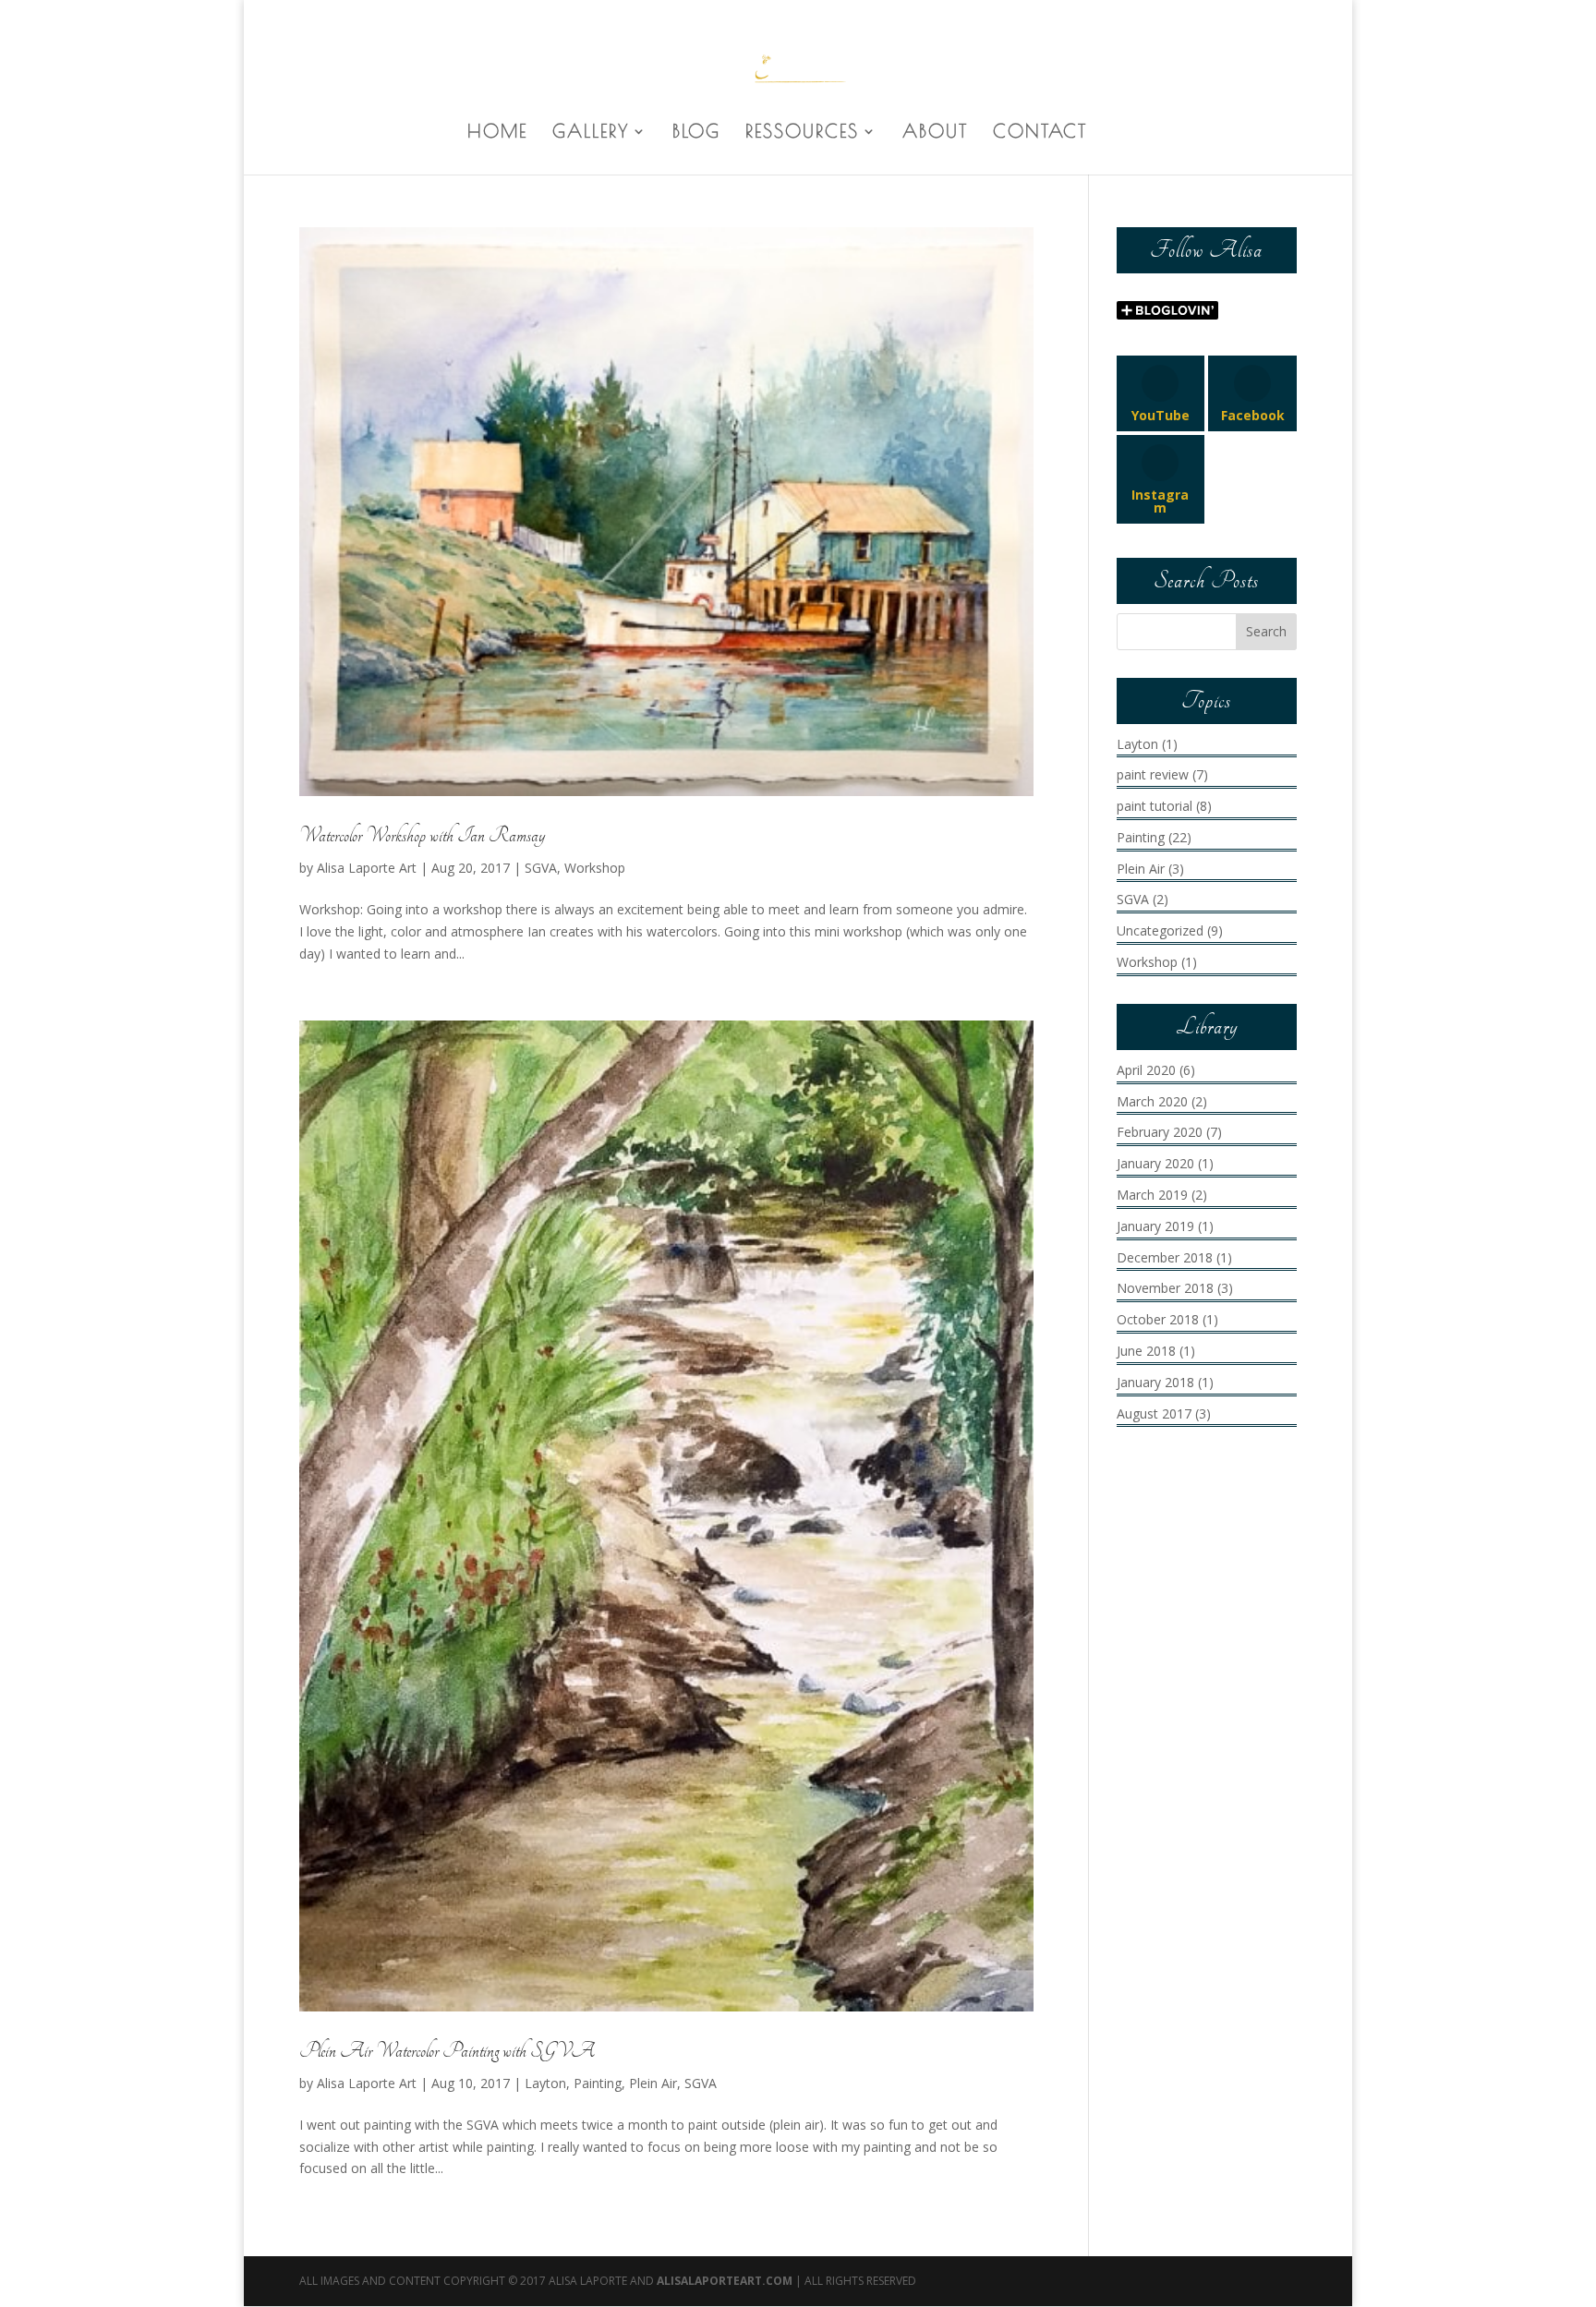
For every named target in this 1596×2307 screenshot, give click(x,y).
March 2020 (1152, 1101)
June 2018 (1146, 1351)
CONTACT (1040, 133)
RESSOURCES (802, 133)
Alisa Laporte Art (367, 868)
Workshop (595, 868)
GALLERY (591, 133)
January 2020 (1155, 1163)
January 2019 (1155, 1226)
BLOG (696, 133)
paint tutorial (1155, 806)
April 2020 (1146, 1070)
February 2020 (1160, 1132)
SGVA (541, 868)
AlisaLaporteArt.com (726, 2281)
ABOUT (935, 133)
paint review (1153, 774)
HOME (497, 133)
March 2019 (1152, 1195)
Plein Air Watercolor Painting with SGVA (447, 2051)
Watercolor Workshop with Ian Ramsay (422, 836)
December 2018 (1165, 1257)
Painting (598, 2083)
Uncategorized (1160, 930)
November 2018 (1165, 1288)
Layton (545, 2083)
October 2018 (1158, 1319)
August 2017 (1154, 1413)
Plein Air (653, 2083)
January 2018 (1155, 1382)
